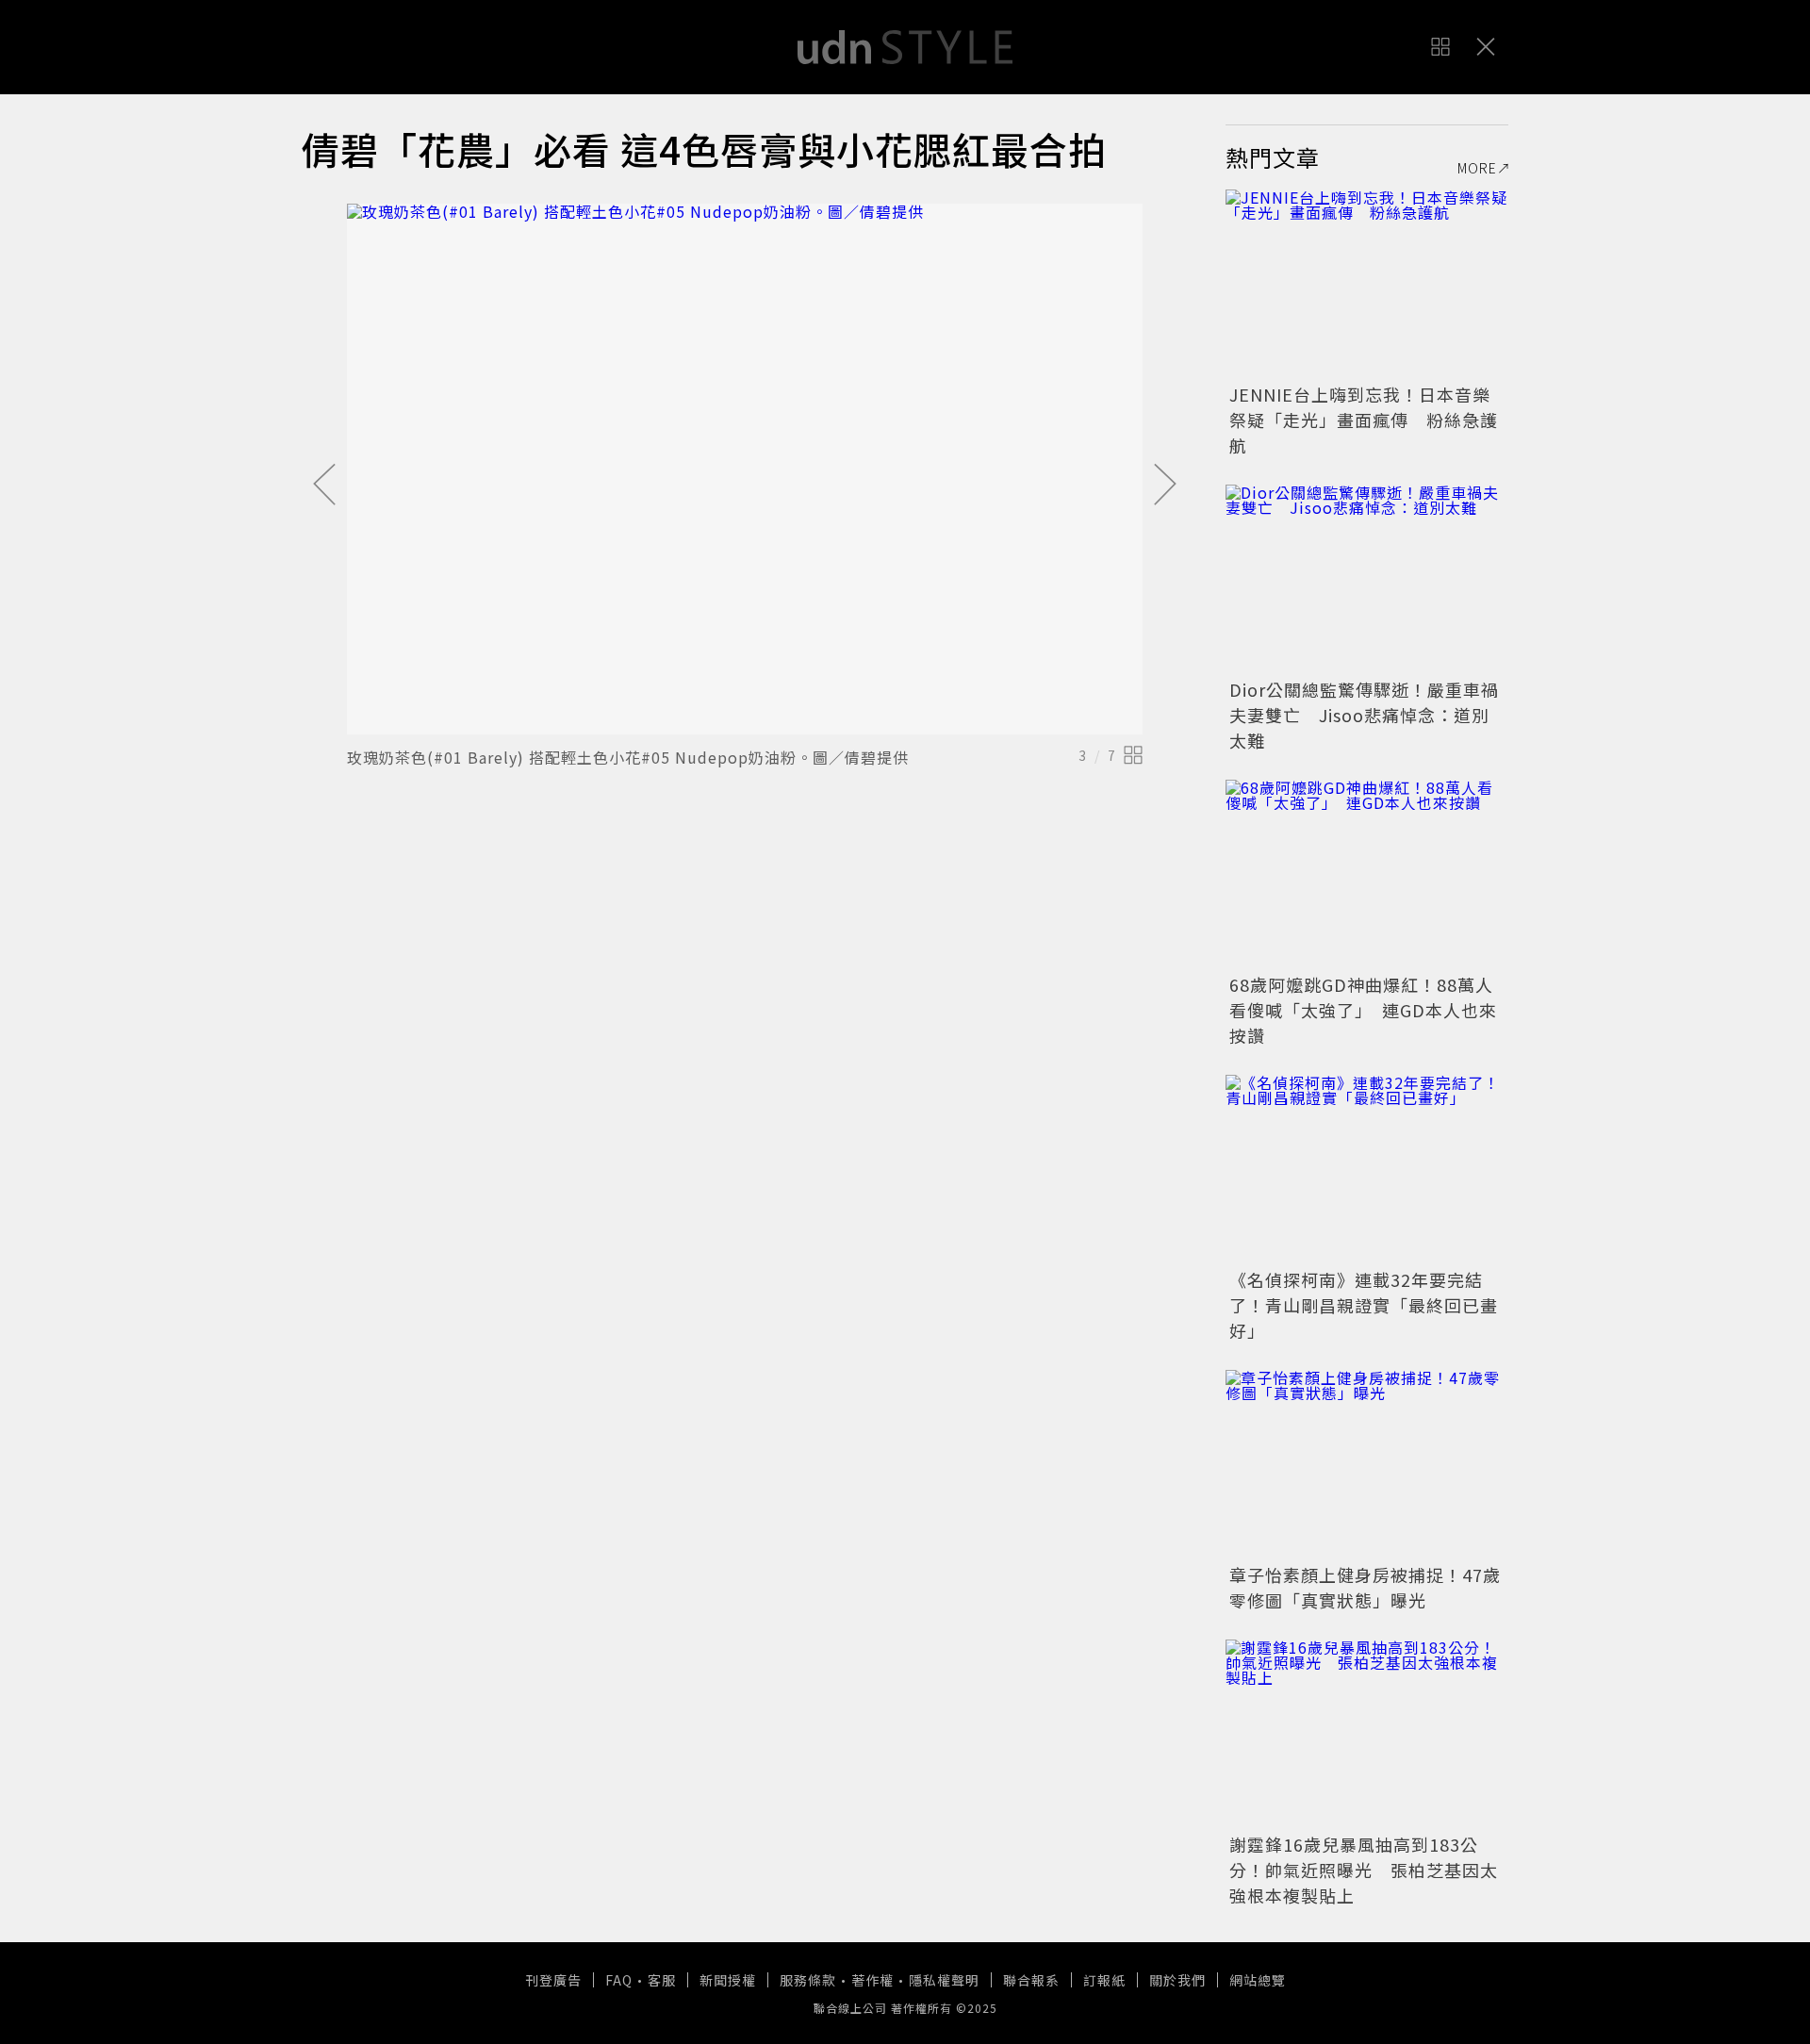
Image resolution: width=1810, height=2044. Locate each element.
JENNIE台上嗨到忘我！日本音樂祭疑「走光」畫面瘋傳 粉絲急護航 (1364, 420)
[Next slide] (1165, 486)
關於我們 (1177, 1980)
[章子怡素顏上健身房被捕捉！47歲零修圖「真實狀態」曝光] (1367, 1464)
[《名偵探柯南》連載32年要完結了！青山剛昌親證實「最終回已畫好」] (1367, 1169)
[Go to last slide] (324, 486)
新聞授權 (728, 1980)
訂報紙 (1104, 1980)
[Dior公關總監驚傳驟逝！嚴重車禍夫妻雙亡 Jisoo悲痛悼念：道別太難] (1367, 579)
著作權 (872, 1980)
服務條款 (808, 1980)
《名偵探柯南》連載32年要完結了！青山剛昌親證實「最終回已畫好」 (1364, 1305)
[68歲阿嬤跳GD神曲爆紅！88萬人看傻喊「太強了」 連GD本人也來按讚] (1367, 874)
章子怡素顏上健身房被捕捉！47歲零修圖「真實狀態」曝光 (1365, 1587)
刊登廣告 (553, 1980)
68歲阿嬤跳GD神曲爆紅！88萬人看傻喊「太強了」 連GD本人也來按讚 (1363, 1010)
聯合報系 (1031, 1980)
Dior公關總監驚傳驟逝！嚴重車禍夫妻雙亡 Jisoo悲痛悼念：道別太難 (1364, 715)
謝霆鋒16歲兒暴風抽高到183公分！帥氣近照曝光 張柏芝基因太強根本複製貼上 (1364, 1870)
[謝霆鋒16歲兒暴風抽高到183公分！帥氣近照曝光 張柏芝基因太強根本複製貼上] (1367, 1734)
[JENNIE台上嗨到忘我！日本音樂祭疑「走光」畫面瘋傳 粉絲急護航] (1367, 284)
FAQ (619, 1980)
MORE (1477, 168)
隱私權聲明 (944, 1980)
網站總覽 (1258, 1980)
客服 (662, 1980)
